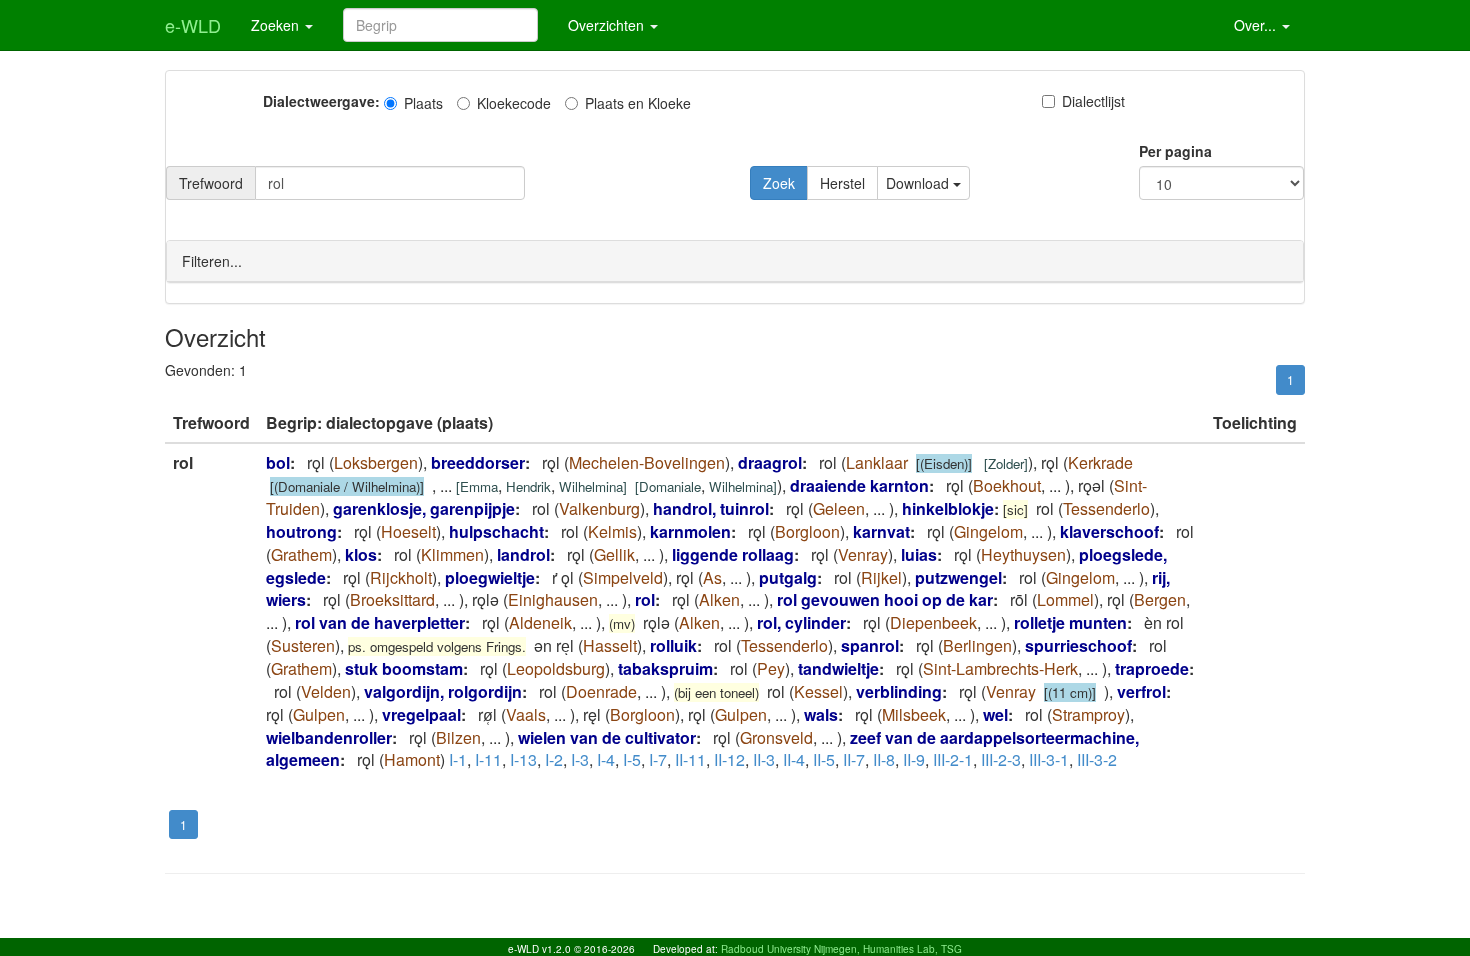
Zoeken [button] (277, 25)
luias (919, 554)
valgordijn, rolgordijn (443, 691)
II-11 (690, 759)
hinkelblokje (948, 508)
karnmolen (690, 531)
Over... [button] (1257, 25)
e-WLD (193, 25)
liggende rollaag (733, 554)
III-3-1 (1049, 759)
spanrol (870, 645)
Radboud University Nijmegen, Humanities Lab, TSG (841, 949)
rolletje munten (1070, 622)
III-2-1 (953, 759)
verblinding (899, 691)
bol (278, 462)
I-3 (580, 759)
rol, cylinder (801, 622)
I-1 (458, 759)
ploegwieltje (490, 577)
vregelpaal (421, 714)
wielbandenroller (329, 737)
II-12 (729, 759)
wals (821, 714)
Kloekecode (514, 103)
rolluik (673, 645)
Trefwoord (211, 183)
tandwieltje (838, 668)
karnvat (881, 531)
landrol (523, 554)
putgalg (788, 577)
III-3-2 (1097, 759)
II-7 (854, 759)
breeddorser (478, 462)
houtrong (301, 531)
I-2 (554, 759)
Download (919, 183)
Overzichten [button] (608, 25)
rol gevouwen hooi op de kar (885, 599)
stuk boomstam (404, 668)
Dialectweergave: (321, 101)
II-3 (764, 759)
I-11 (488, 759)
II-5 (824, 759)
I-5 (632, 759)
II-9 (914, 759)
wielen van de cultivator (607, 737)
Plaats (423, 103)
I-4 (606, 759)
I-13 (523, 759)
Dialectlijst (1093, 101)
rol (645, 599)
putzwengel (958, 577)
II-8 (884, 759)
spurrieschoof (1078, 645)
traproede (1152, 668)
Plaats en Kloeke (638, 103)
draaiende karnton (859, 485)
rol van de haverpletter (380, 622)
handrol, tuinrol (711, 508)
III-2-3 (1001, 759)
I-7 (658, 759)
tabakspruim (665, 668)
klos (361, 554)
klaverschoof (1109, 531)
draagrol (770, 462)
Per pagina (1175, 151)
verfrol (1141, 691)
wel (995, 714)
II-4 (794, 759)
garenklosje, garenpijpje (424, 508)
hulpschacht (496, 531)
